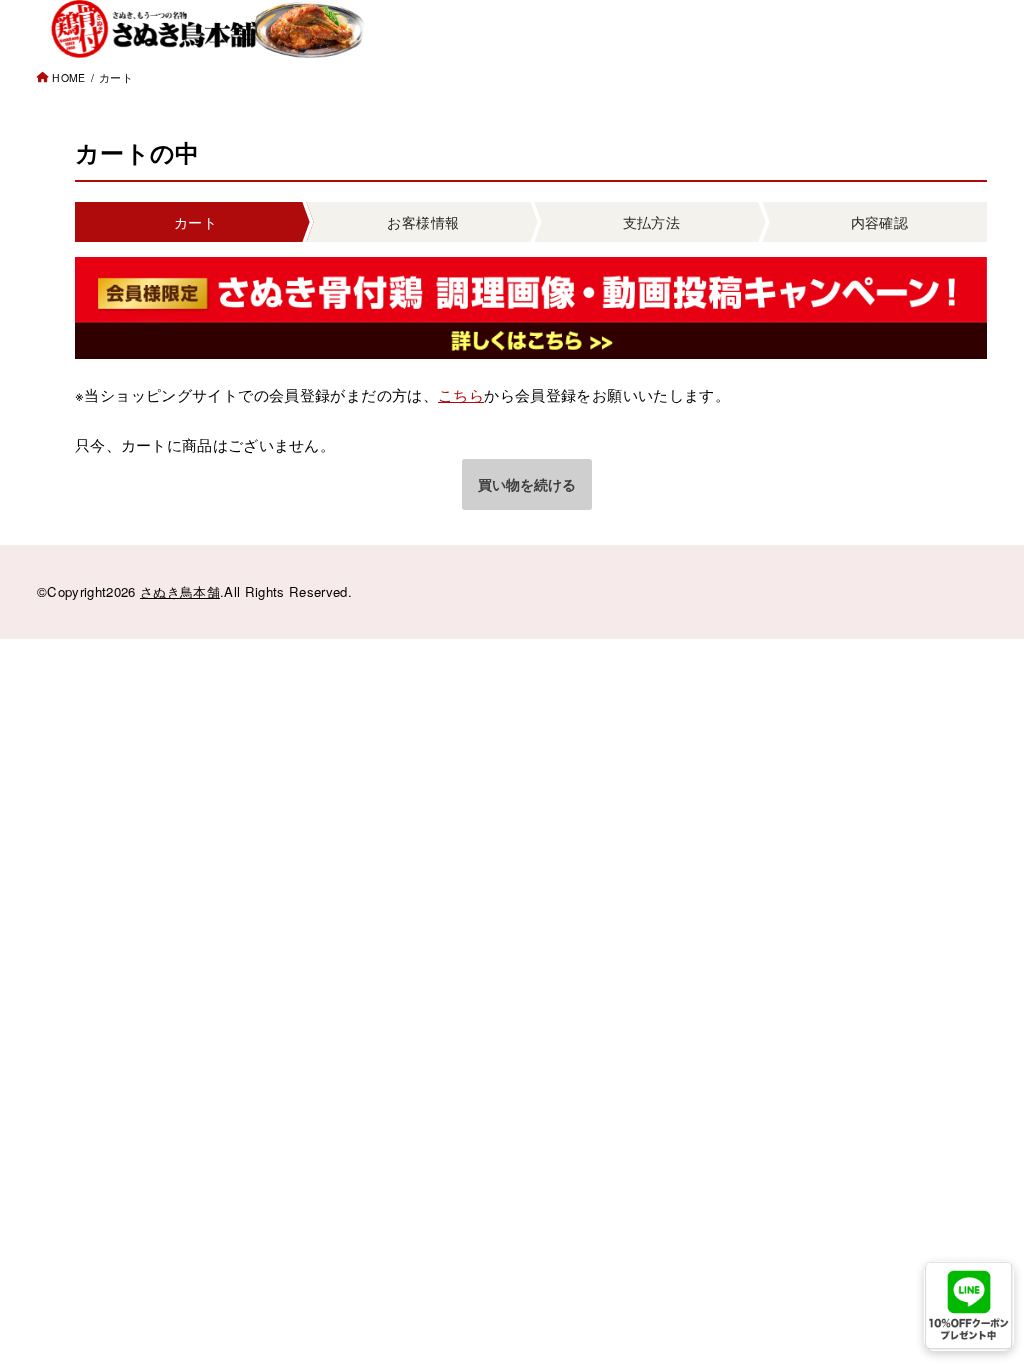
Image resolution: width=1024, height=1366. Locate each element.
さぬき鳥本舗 (180, 591)
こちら (461, 394)
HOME (68, 77)
